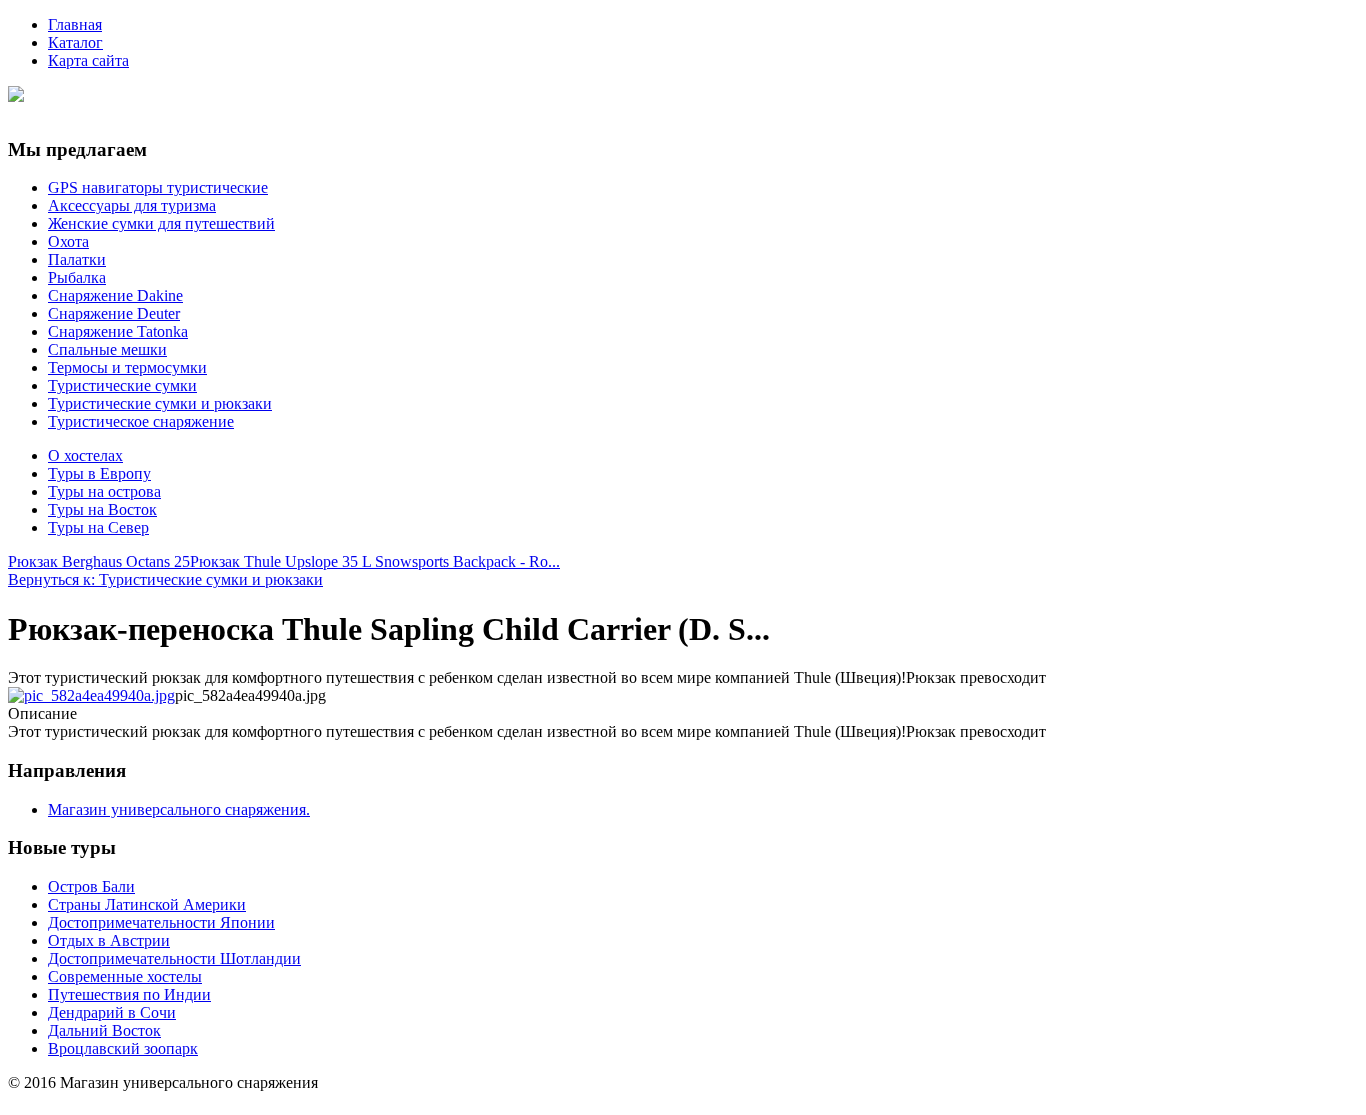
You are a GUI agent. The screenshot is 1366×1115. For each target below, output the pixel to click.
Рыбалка (77, 277)
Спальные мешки (107, 349)
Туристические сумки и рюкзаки (160, 403)
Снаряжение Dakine (115, 295)
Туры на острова (104, 491)
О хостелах (85, 455)
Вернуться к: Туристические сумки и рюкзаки (165, 579)
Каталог (75, 42)
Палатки (77, 259)
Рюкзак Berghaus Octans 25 (99, 561)
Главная (75, 24)
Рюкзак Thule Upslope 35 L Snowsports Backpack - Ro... (375, 561)
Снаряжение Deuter (114, 313)
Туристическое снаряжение (141, 421)
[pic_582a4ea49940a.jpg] (91, 695)
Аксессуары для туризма (132, 205)
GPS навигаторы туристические (158, 187)
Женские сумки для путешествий (161, 223)
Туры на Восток (102, 509)
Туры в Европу (99, 473)
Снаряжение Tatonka (118, 331)
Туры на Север (98, 527)
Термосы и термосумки (127, 367)
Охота (68, 241)
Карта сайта (88, 60)
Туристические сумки (122, 385)
